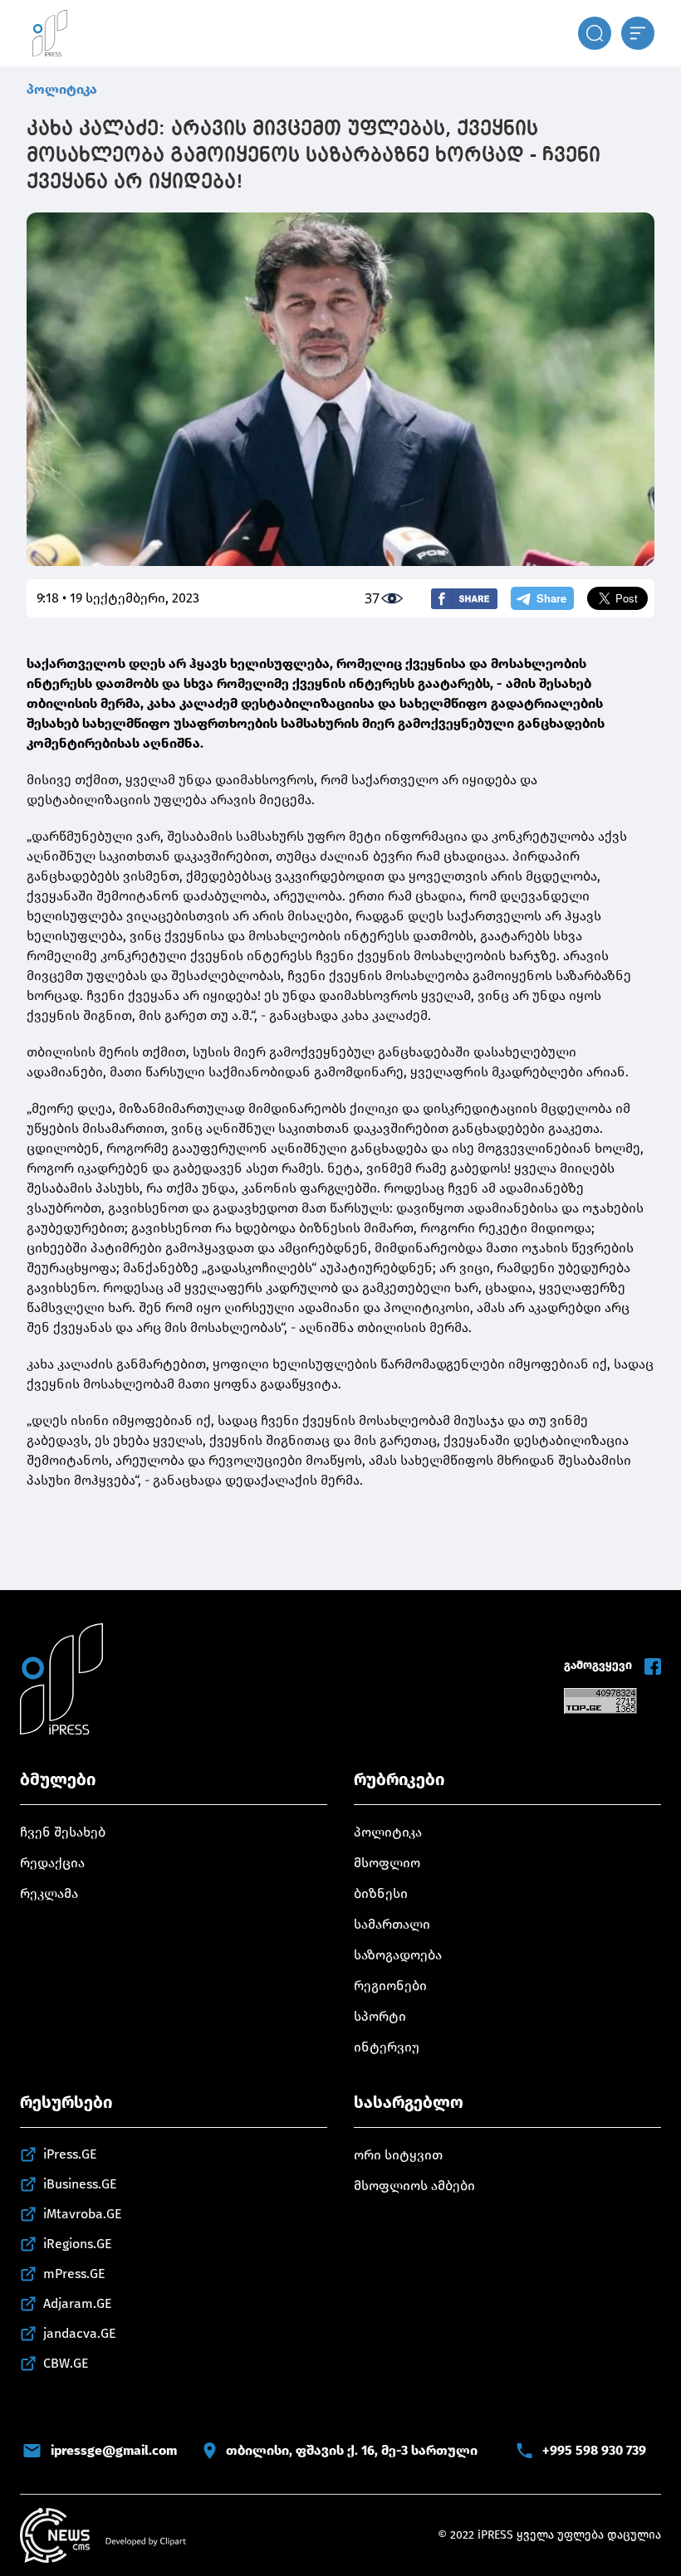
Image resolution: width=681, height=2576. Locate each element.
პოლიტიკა (62, 89)
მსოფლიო (387, 1863)
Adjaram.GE (78, 2303)
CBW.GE (66, 2363)
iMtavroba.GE (83, 2214)
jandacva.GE (80, 2333)
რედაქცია (52, 1863)
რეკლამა (49, 1893)
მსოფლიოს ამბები (414, 2186)
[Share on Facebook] (464, 599)
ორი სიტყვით (398, 2155)
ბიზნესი (381, 1893)
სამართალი (392, 1924)
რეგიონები (390, 1986)
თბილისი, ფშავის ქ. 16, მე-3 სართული (352, 2450)
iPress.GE (70, 2154)
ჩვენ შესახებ (63, 1832)
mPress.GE (74, 2274)
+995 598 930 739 (594, 2450)
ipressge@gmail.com (114, 2450)
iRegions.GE (78, 2244)
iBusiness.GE (80, 2184)
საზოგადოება (398, 1955)
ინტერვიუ (387, 2047)
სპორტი (380, 2016)
